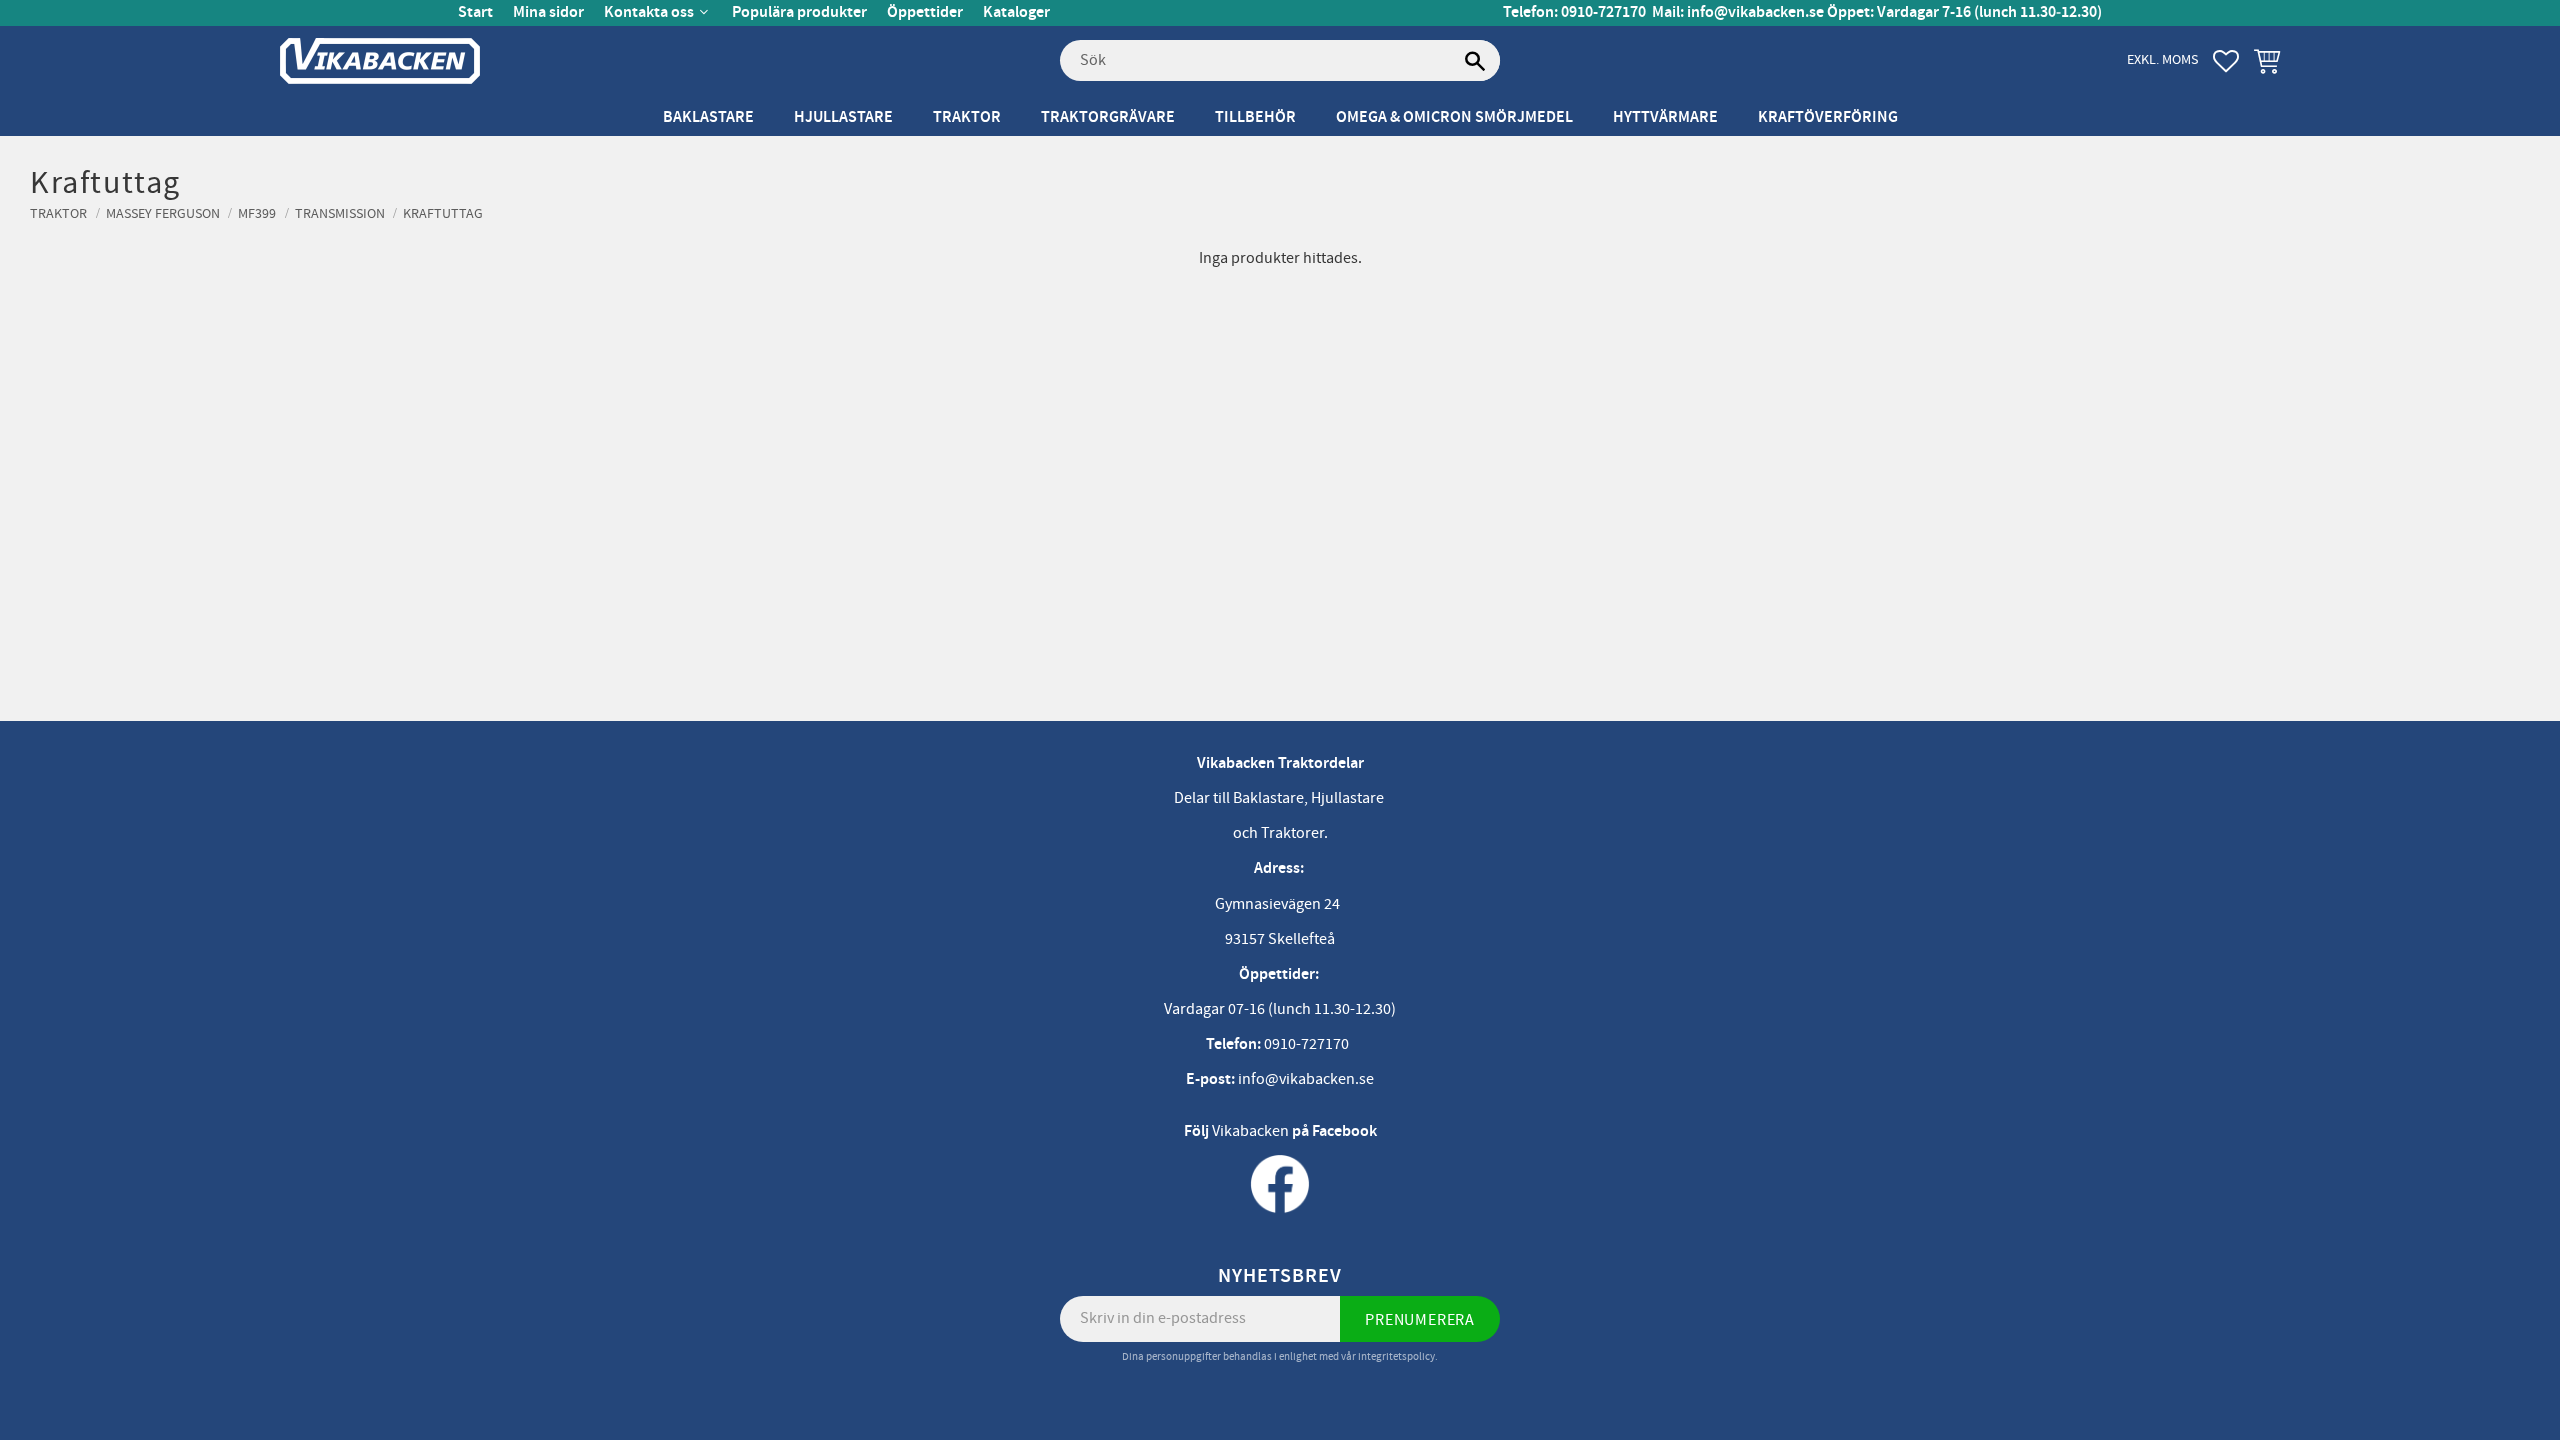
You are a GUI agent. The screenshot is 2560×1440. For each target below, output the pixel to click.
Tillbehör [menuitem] (1255, 117)
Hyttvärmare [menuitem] (1665, 117)
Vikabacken (1250, 1131)
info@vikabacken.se (1755, 12)
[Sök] (1475, 61)
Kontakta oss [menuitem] (649, 12)
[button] (2226, 61)
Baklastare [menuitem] (708, 117)
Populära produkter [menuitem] (799, 12)
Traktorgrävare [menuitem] (1108, 117)
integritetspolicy (1396, 1356)
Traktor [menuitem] (967, 117)
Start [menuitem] (475, 12)
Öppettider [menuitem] (925, 12)
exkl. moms (2162, 59)
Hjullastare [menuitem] (843, 117)
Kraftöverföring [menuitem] (1828, 117)
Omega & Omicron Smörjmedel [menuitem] (1454, 117)
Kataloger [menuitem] (1016, 12)
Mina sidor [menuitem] (548, 12)
